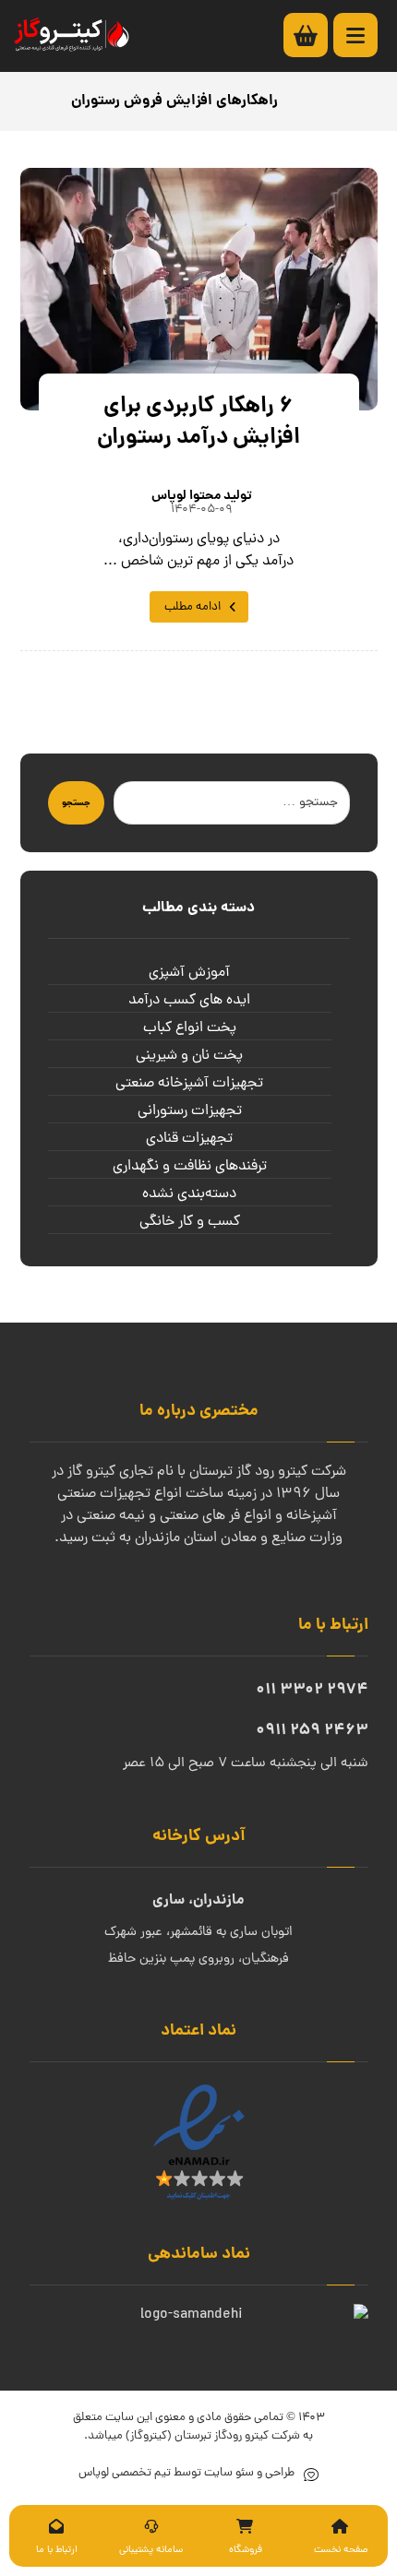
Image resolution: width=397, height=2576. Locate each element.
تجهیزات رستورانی (190, 1111)
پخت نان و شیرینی (189, 1056)
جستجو (76, 803)
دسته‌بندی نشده (189, 1194)
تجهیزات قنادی (189, 1139)
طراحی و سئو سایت (248, 2473)
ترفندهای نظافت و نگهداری (190, 1167)
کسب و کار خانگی (190, 1222)
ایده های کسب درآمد (189, 1001)
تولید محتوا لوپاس (202, 496)
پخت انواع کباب (190, 1028)
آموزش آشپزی (189, 973)
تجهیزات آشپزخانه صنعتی (189, 1084)
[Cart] (315, 36)
